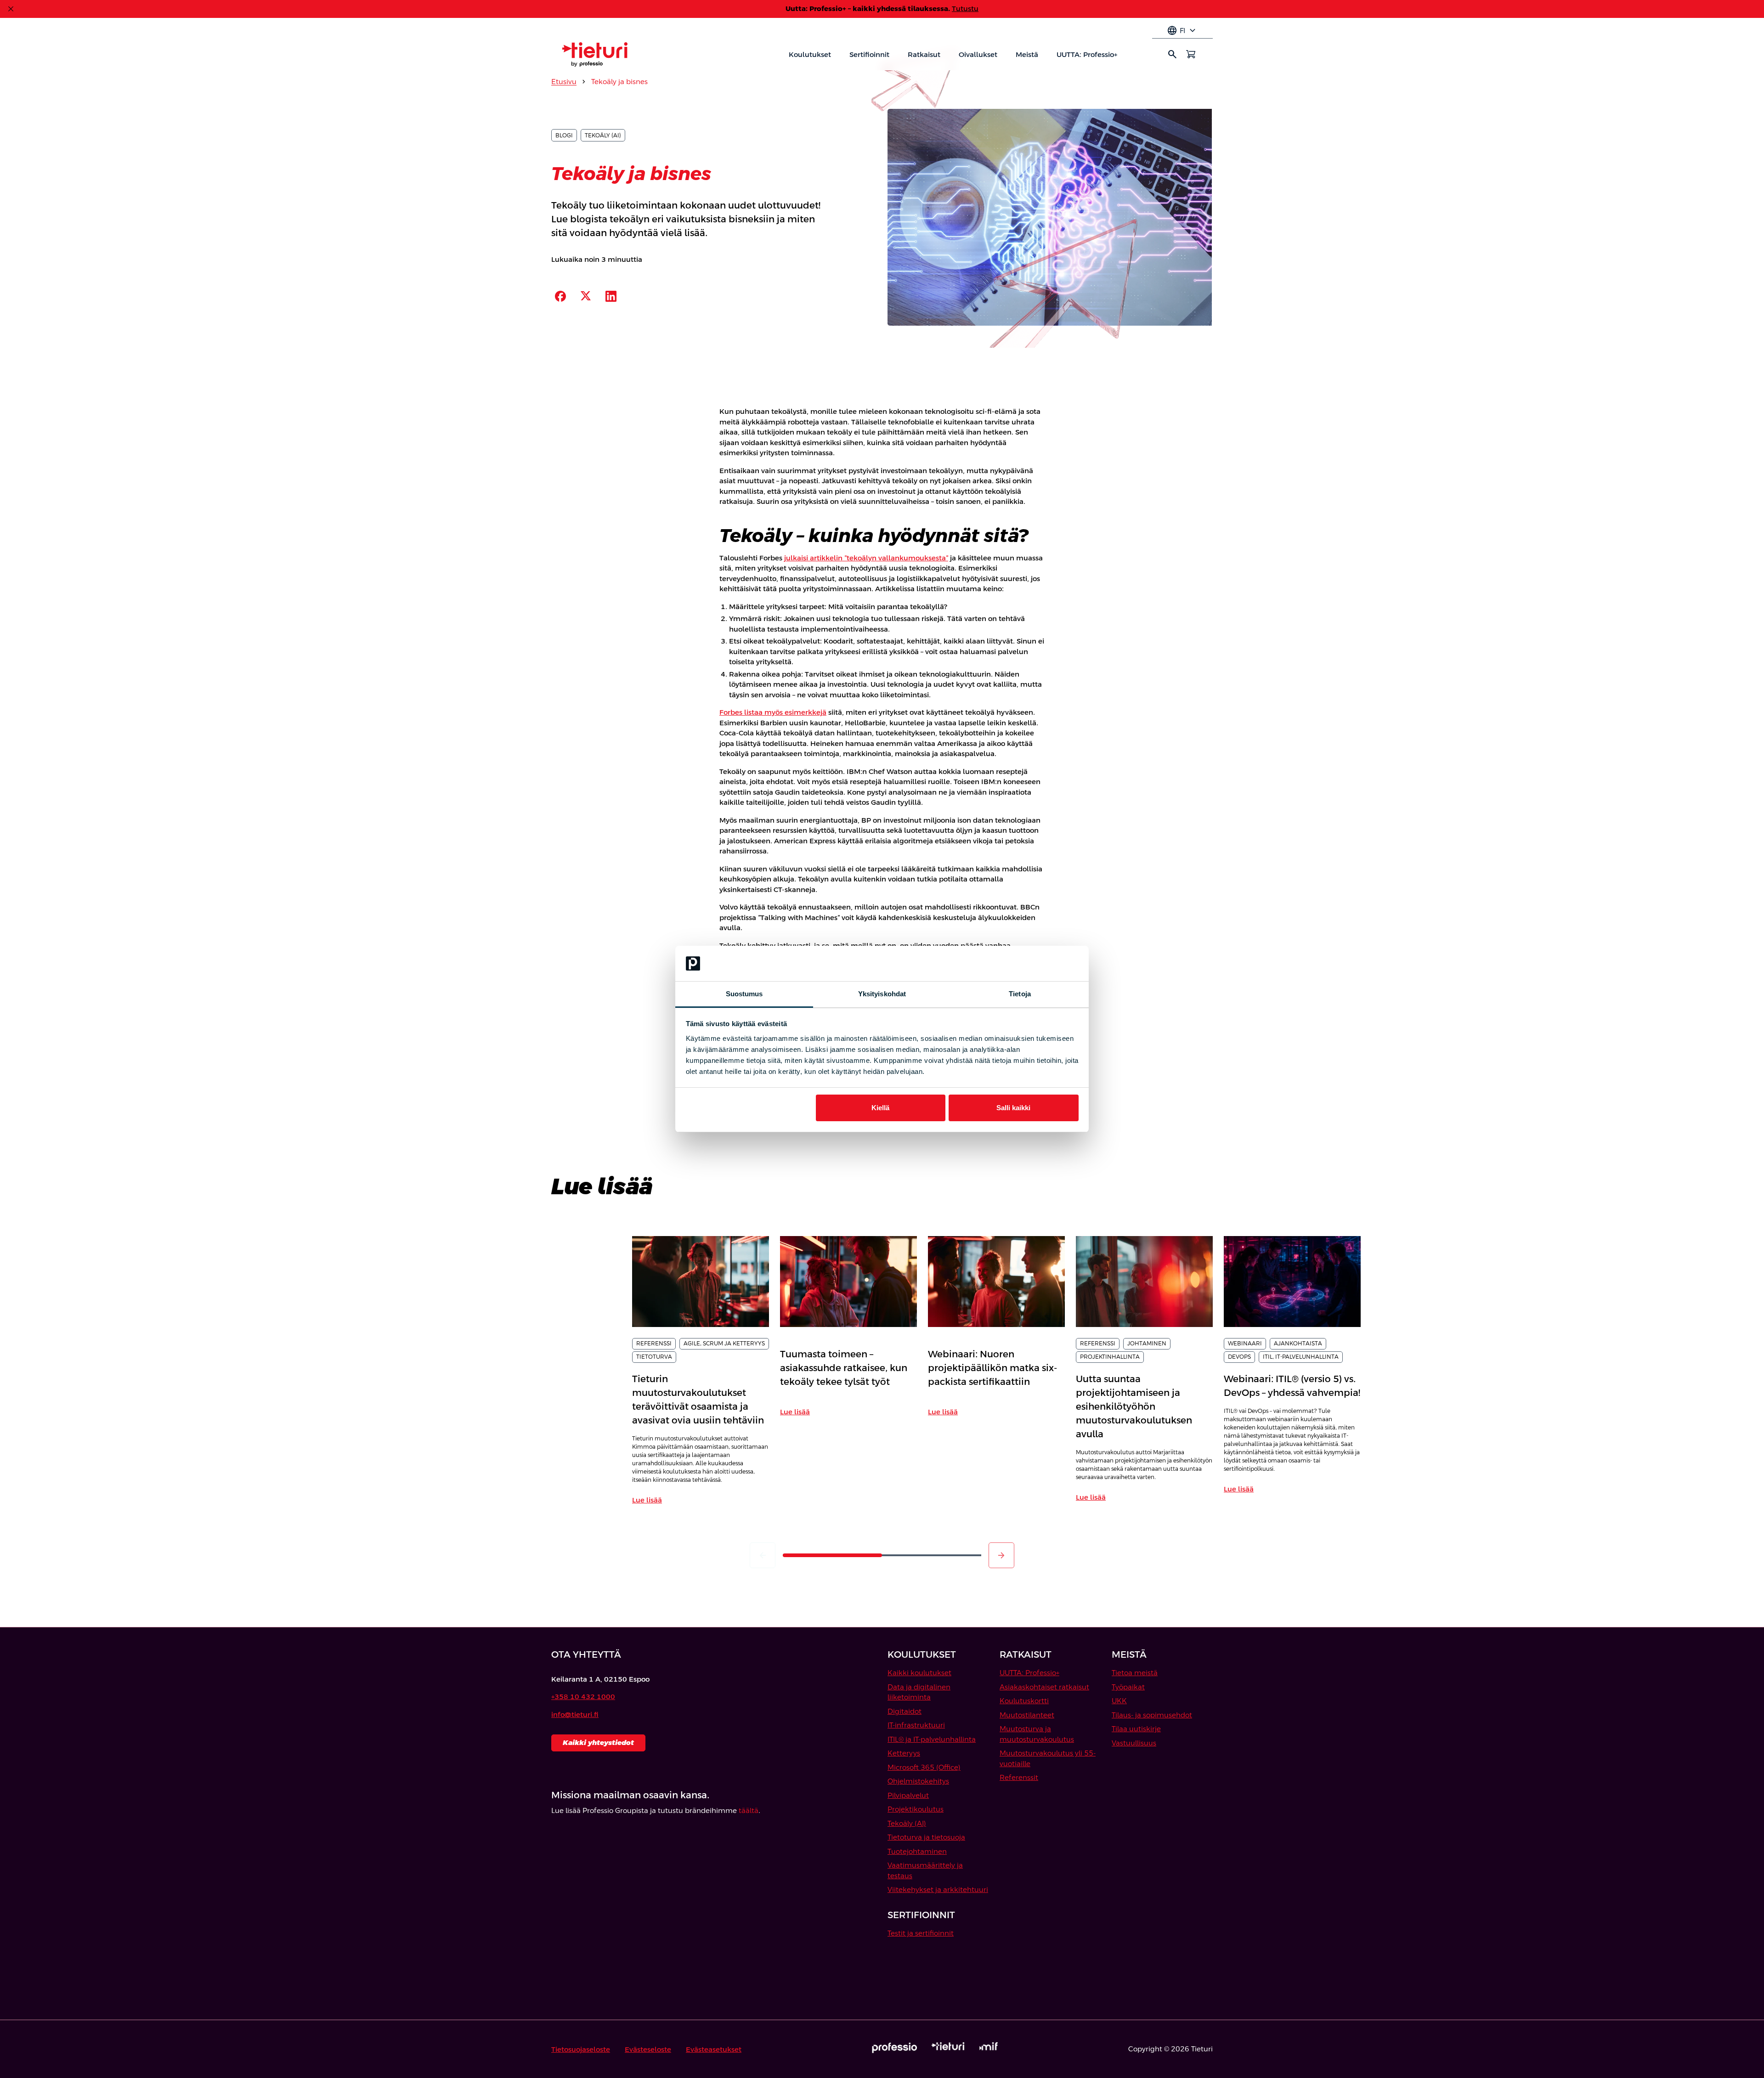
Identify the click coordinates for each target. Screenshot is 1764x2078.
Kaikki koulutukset (919, 1673)
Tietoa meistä (1135, 1673)
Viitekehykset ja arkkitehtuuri (938, 1889)
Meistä (1027, 54)
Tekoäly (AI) (907, 1823)
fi (1182, 31)
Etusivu (564, 82)
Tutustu (965, 8)
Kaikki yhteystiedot (598, 1742)
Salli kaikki (1013, 1108)
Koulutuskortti (1024, 1701)
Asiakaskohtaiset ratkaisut (1044, 1687)
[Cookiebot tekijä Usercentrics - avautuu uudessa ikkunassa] (1038, 964)
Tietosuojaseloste (581, 2049)
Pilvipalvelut (908, 1795)
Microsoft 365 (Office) (924, 1767)
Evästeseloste (648, 2049)
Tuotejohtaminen (917, 1851)
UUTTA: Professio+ (1087, 54)
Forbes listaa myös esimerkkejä (773, 712)
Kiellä (880, 1108)
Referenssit (1019, 1777)
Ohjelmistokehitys (918, 1781)
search (1172, 54)
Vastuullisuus (1134, 1743)
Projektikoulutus (916, 1809)
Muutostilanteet (1027, 1715)
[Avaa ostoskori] (1191, 54)
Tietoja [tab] (1020, 994)
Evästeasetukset (714, 2049)
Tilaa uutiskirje (1136, 1729)
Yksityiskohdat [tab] (882, 994)
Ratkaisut (924, 54)
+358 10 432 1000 (583, 1697)
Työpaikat (1128, 1687)
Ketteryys (904, 1753)
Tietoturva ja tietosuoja (926, 1837)
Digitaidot (905, 1711)
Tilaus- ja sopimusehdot (1152, 1715)
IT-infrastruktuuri (916, 1725)
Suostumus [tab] (744, 994)
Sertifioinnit (869, 54)
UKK (1119, 1701)
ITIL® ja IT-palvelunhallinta (932, 1739)
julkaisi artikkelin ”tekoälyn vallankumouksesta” (866, 558)
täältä (749, 1810)
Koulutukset (810, 54)
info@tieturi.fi (575, 1714)
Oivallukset (978, 54)
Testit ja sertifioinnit (921, 1933)
